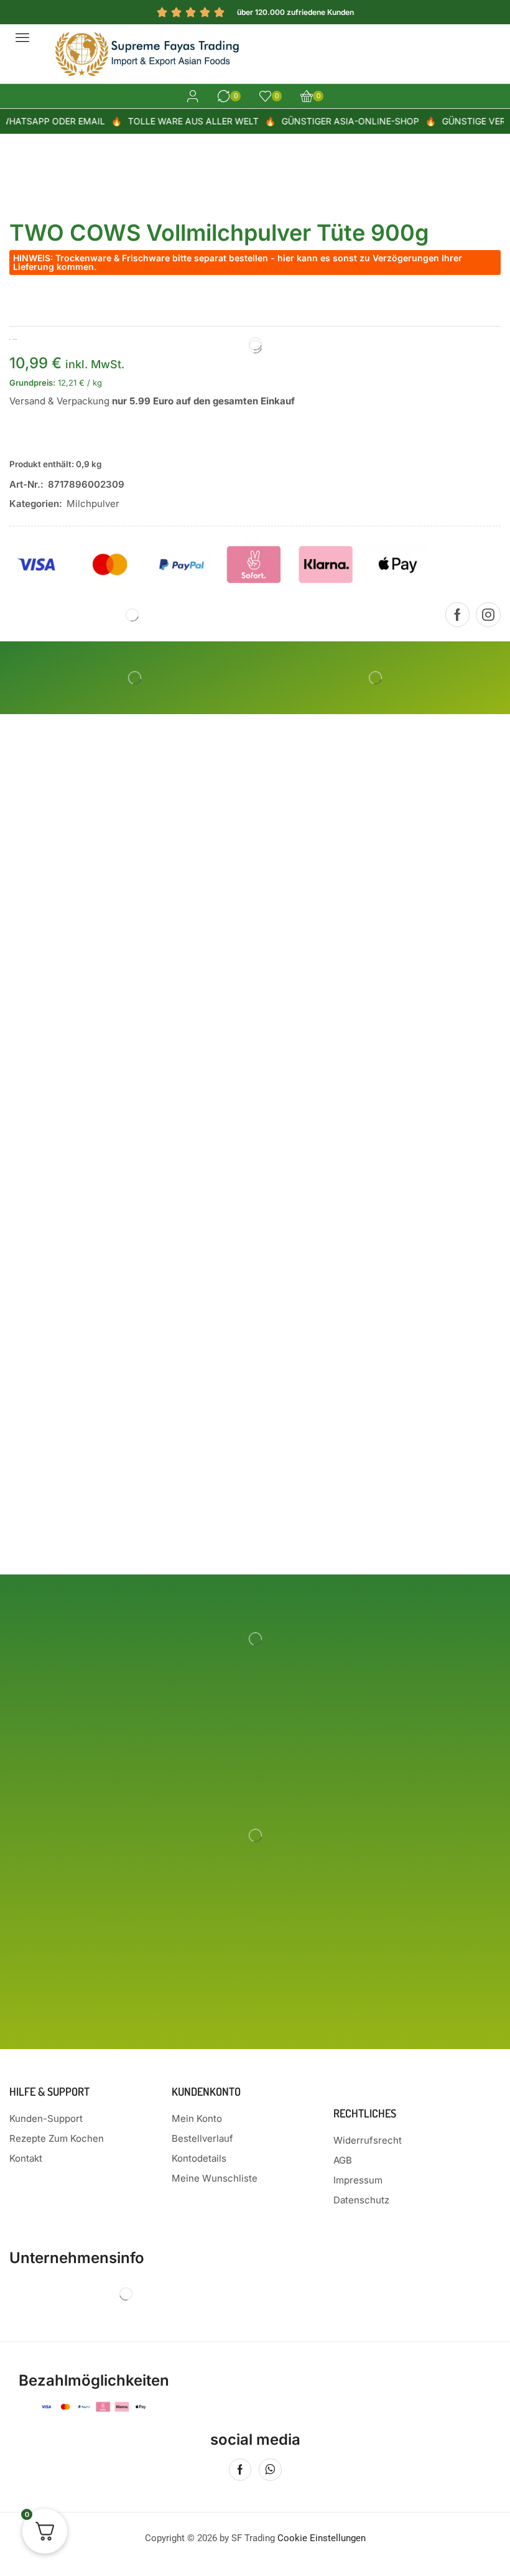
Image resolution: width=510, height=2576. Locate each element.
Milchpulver (93, 504)
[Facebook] (457, 615)
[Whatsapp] (270, 2470)
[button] (22, 37)
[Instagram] (488, 615)
